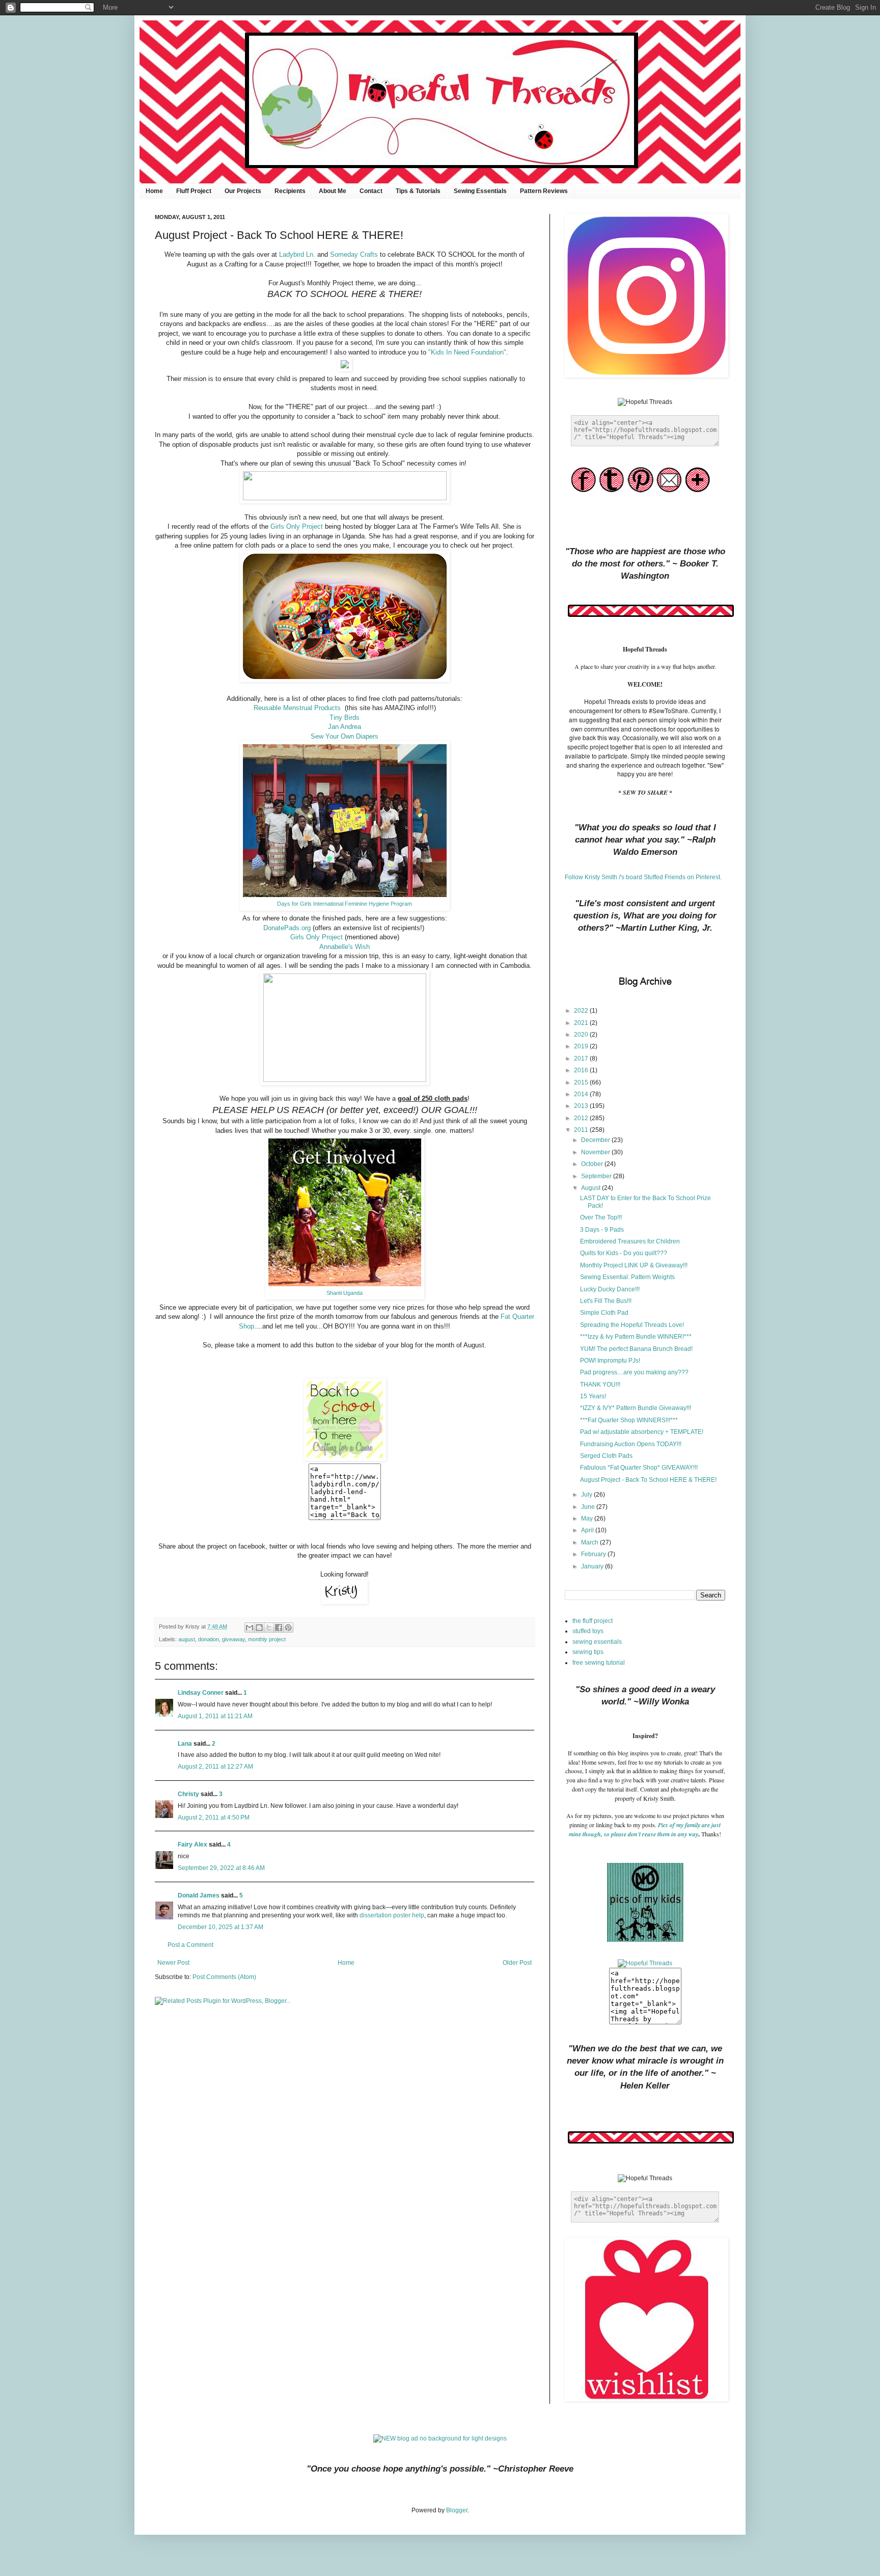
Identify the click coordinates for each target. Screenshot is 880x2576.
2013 (582, 1106)
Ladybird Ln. (297, 254)
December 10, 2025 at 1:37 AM (221, 1927)
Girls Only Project (297, 526)
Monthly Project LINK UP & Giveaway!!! (634, 1265)
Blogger (457, 2510)
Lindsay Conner (201, 1693)
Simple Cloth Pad (604, 1313)
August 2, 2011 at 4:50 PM (214, 1818)
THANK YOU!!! (600, 1385)
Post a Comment (190, 1945)
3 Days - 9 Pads (602, 1230)
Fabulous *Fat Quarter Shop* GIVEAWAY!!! (639, 1468)
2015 (582, 1082)
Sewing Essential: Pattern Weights (627, 1277)
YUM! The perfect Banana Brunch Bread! (636, 1349)
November (596, 1152)
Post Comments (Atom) (224, 1977)
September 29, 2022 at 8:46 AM (221, 1868)
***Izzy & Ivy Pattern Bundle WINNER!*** (636, 1337)
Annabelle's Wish (345, 947)
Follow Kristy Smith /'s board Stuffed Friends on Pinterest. (643, 877)
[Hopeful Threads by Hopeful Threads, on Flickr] (645, 1963)
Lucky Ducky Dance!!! (610, 1289)
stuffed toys (588, 1631)
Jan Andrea (345, 727)
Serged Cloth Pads (606, 1456)
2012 (582, 1118)
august (187, 1639)
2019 (582, 1046)
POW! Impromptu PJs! (610, 1361)
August (592, 1188)
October (593, 1164)
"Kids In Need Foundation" (467, 352)
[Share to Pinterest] (288, 1628)
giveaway (233, 1639)
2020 (582, 1035)
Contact (371, 191)
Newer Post (173, 1963)
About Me (333, 191)
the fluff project (593, 1621)
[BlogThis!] (259, 1628)
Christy (188, 1794)
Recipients (290, 191)
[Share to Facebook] (279, 1628)
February (594, 1554)
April (588, 1530)
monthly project (267, 1639)
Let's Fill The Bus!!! (606, 1301)
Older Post (517, 1963)
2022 (582, 1011)
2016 (582, 1070)
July (587, 1495)
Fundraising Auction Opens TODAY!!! (631, 1444)
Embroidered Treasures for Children (630, 1241)
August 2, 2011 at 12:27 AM (215, 1767)
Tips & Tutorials (418, 191)
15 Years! (593, 1396)
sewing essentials (597, 1642)
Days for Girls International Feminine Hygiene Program (345, 904)
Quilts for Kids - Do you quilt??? (624, 1253)
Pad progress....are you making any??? (634, 1372)
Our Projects (243, 191)
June (589, 1507)
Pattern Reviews (544, 191)
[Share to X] (269, 1628)
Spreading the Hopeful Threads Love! (632, 1325)
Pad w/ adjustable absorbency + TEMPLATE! (642, 1432)
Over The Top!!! (601, 1217)
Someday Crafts (354, 254)
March (590, 1542)
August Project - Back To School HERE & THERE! (648, 1480)
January (593, 1566)
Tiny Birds (345, 717)
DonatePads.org (287, 928)
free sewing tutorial (599, 1663)
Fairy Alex (193, 1845)
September (597, 1176)
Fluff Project (194, 191)
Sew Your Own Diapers (345, 736)
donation (209, 1639)
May (588, 1519)
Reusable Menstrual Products (299, 708)
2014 (582, 1094)
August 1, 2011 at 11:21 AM (215, 1716)
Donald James (199, 1895)
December (596, 1140)
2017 (582, 1059)
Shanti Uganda (345, 1293)
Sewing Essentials (480, 191)
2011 (582, 1130)
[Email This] (250, 1628)
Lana (185, 1744)
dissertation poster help (392, 1915)
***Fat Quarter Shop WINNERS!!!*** (629, 1420)
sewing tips (588, 1652)
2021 (582, 1023)
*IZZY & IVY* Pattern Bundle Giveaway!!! (636, 1408)
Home (154, 191)
